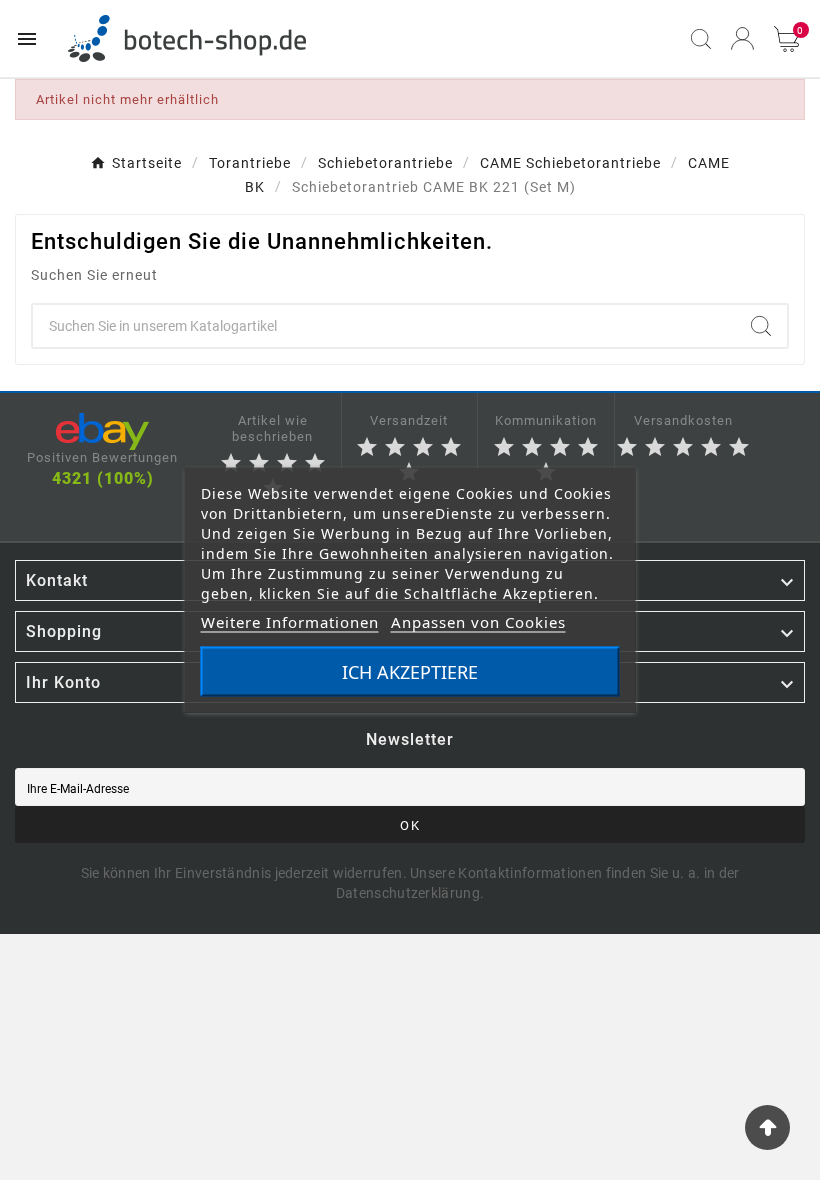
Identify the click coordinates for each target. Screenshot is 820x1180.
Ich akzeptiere (410, 672)
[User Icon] (742, 38)
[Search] (761, 326)
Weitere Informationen (290, 622)
